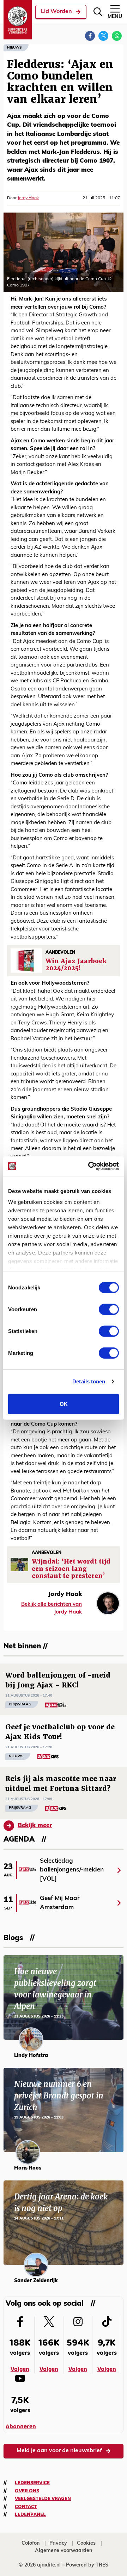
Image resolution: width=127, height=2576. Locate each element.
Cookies (86, 2543)
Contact (26, 2507)
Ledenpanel (30, 2514)
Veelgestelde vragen (43, 2499)
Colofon (31, 2543)
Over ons (27, 2491)
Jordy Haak (28, 198)
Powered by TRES (87, 2565)
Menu (115, 17)
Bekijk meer (35, 1826)
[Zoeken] (98, 12)
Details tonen (89, 1381)
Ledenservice (32, 2483)
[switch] (109, 1309)
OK (64, 1404)
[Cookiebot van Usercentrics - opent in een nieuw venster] (90, 1166)
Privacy (58, 2543)
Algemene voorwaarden (64, 2551)
